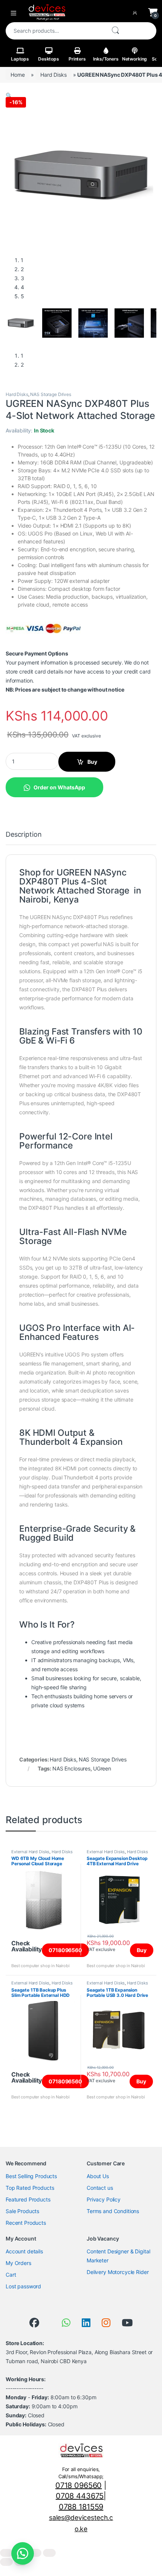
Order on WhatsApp (59, 787)
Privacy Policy (104, 2199)
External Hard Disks (30, 1852)
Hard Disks (53, 75)
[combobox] (55, 31)
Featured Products (28, 2199)
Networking (135, 59)
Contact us (100, 2188)
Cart (11, 2275)
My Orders (18, 2263)
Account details (24, 2251)
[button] (9, 95)
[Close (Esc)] (49, 2553)
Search (115, 31)
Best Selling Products (31, 2176)
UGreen (102, 1768)
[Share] (35, 2553)
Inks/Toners (106, 59)
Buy (92, 762)
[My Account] (136, 12)
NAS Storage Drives (50, 394)
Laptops (20, 59)
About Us (98, 2176)
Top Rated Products (30, 2188)
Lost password (23, 2286)
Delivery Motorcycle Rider (118, 2272)
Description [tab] (24, 835)
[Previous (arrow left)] (6, 2562)
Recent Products (26, 2223)
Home (18, 75)
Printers (77, 59)
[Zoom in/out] (6, 2553)
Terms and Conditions (113, 2211)
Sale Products (22, 2211)
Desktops (49, 59)
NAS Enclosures (71, 1768)
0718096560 (65, 1950)
